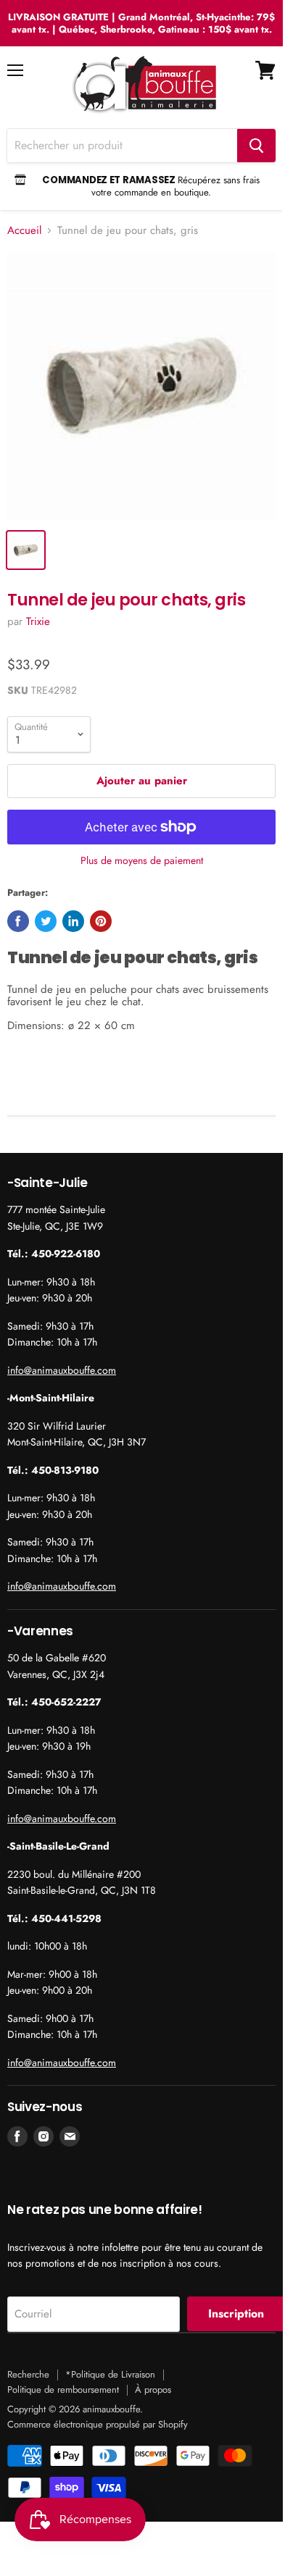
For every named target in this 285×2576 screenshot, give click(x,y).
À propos (153, 2390)
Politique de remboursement (63, 2390)
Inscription (236, 2313)
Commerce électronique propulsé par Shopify (98, 2424)
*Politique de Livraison (110, 2374)
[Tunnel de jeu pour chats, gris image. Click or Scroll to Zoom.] (141, 386)
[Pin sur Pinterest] (101, 921)
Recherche (28, 2374)
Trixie (38, 621)
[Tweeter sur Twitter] (46, 921)
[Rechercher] (256, 146)
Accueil (24, 231)
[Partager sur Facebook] (18, 921)
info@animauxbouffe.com (62, 1370)
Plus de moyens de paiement (142, 860)
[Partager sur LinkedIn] (73, 921)
